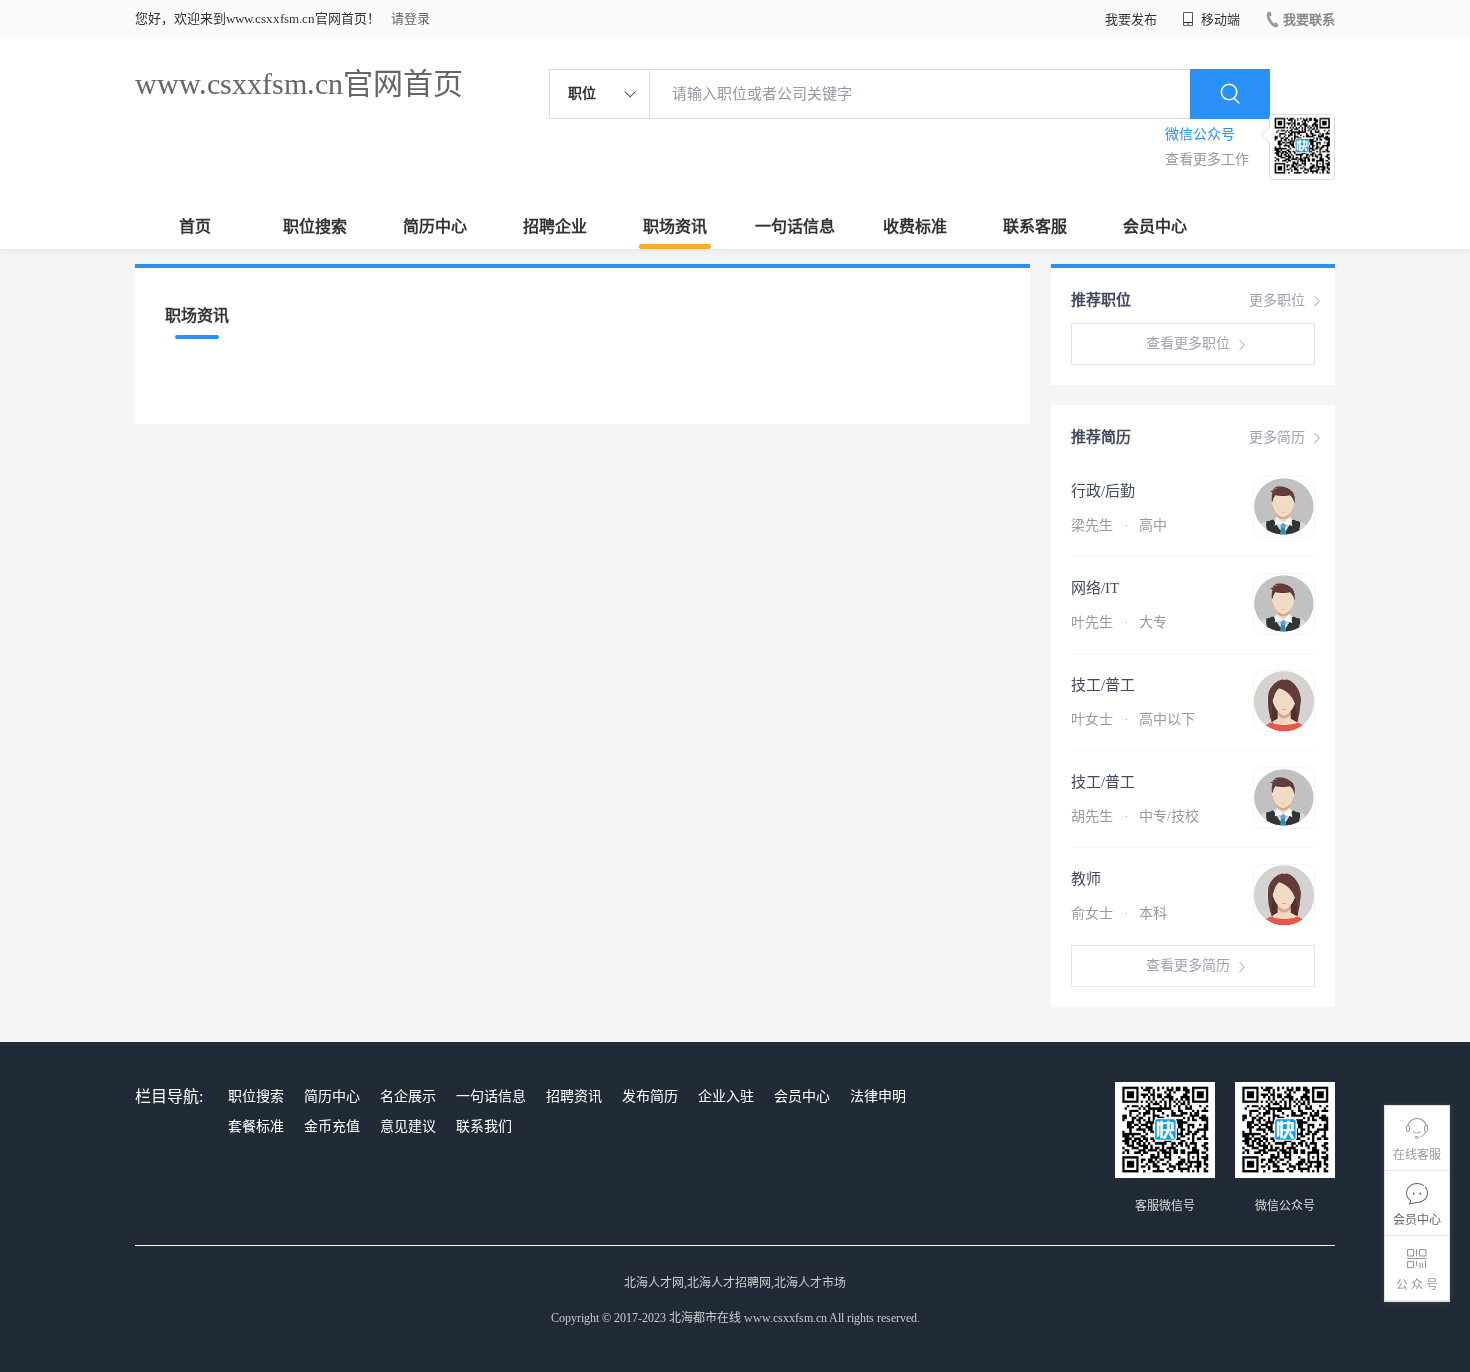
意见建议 (408, 1126)
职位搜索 (315, 226)
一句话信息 (795, 226)
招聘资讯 (574, 1096)
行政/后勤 (1103, 491)
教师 (1086, 879)
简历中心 (435, 226)
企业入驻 (726, 1096)
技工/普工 (1103, 685)
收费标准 (915, 226)
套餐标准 (256, 1126)
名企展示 (408, 1096)
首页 (195, 226)
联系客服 (1035, 226)
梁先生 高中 (1119, 525)
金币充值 (332, 1126)
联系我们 (484, 1126)
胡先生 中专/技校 (1135, 816)
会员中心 (1155, 226)
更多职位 (1277, 300)
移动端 (1219, 19)
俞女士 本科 (1119, 913)
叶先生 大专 (1119, 622)
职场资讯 (675, 226)
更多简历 (1277, 437)
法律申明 (878, 1096)
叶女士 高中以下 (1133, 719)
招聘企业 (555, 226)
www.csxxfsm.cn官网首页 (299, 83)
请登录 (410, 18)
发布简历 (650, 1096)
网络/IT (1095, 588)
